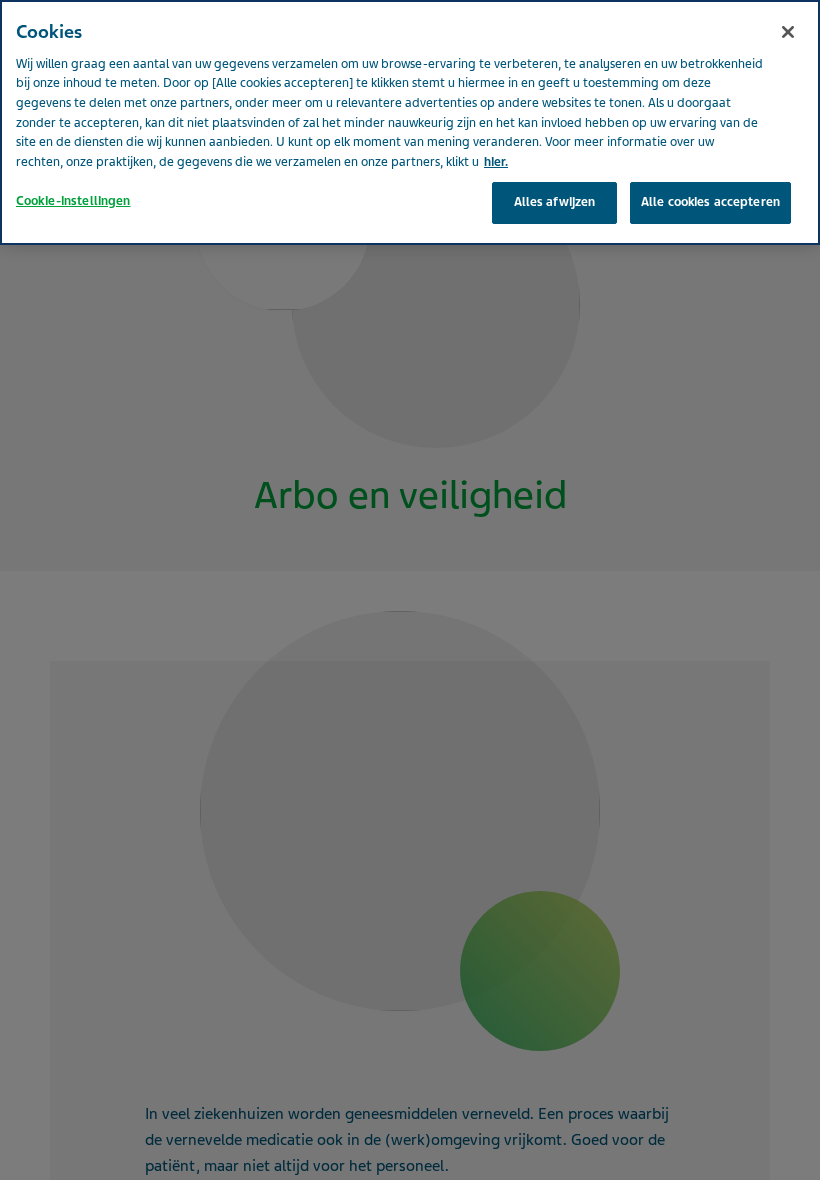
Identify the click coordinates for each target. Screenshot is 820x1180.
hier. (496, 162)
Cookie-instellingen (73, 201)
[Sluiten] (788, 32)
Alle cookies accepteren (710, 202)
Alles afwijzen (555, 202)
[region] (410, 122)
